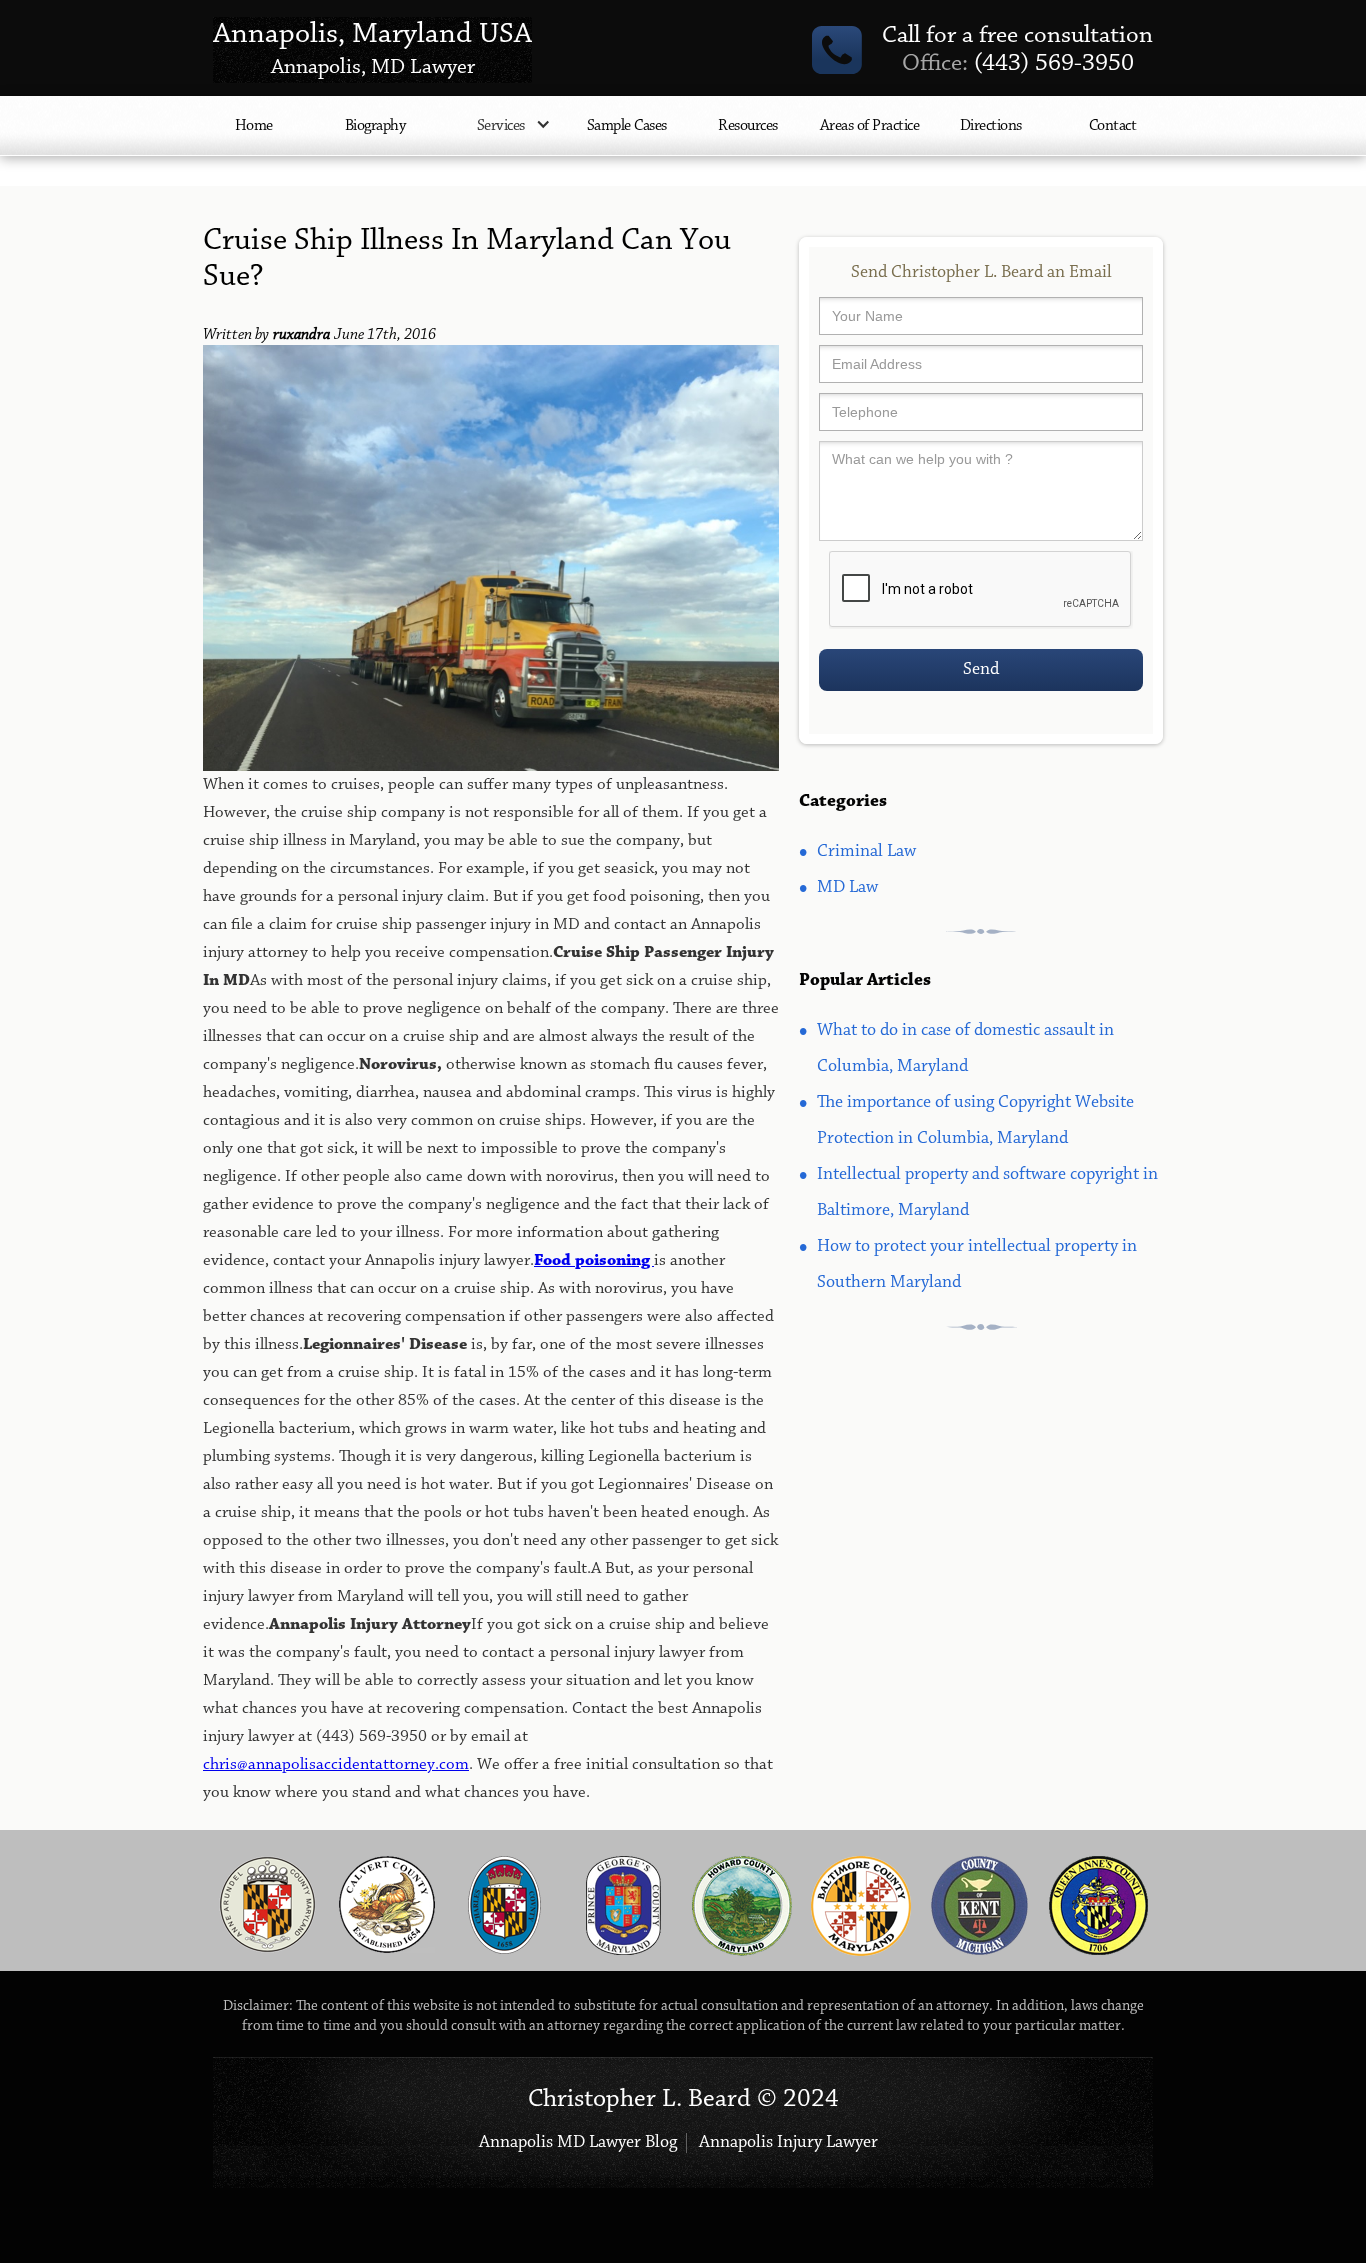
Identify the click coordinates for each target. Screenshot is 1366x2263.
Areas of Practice (870, 126)
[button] (501, 136)
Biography (375, 126)
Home (254, 126)
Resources (748, 126)
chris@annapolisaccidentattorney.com (336, 1764)
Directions (991, 126)
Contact (1113, 126)
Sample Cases (627, 126)
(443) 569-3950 (1018, 64)
